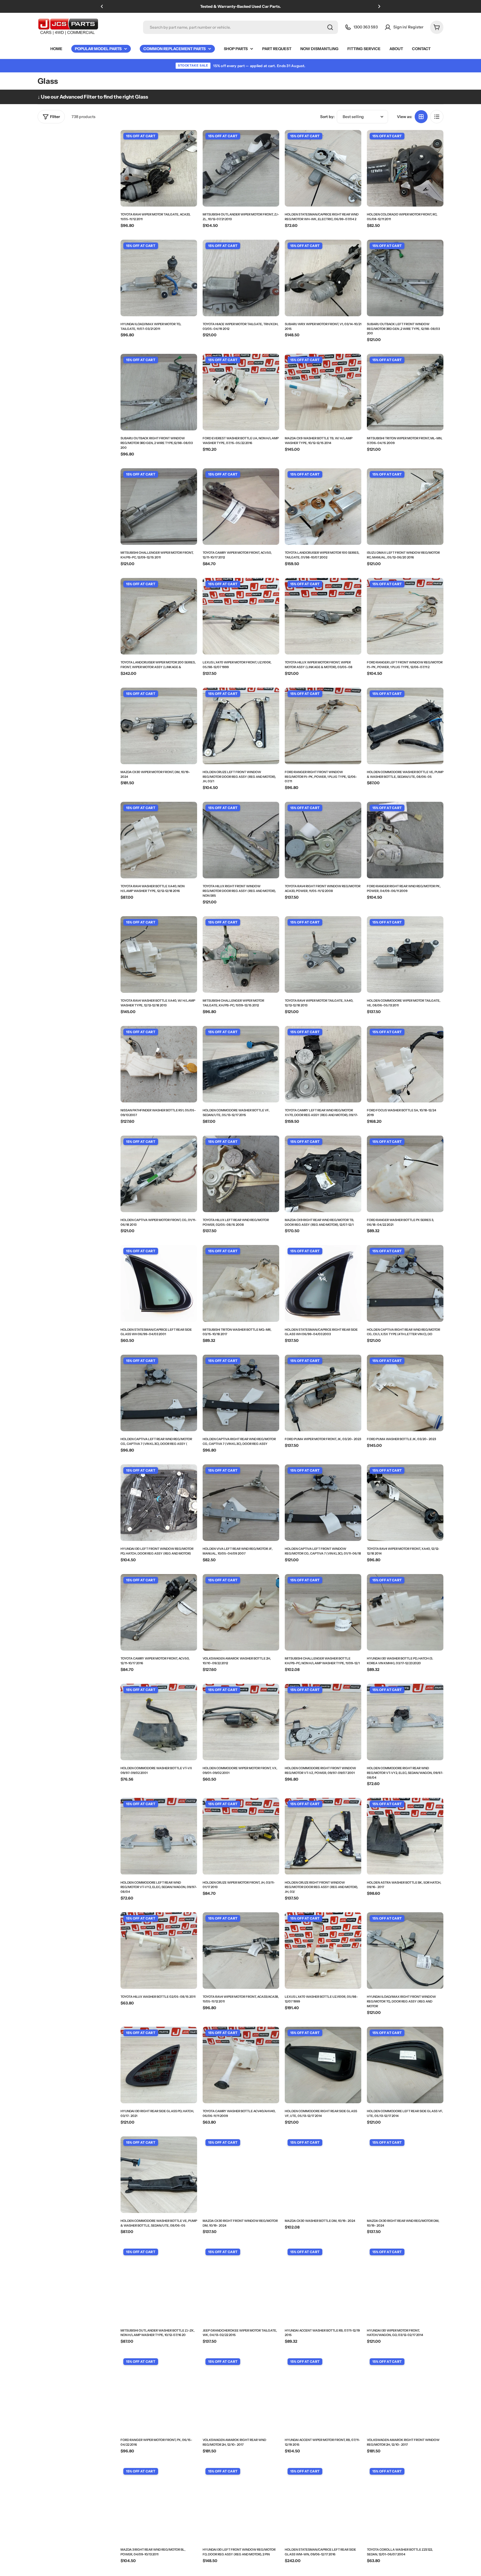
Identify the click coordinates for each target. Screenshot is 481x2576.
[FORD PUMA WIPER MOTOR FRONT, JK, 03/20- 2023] (323, 1393)
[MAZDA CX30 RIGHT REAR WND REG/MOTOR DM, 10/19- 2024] (405, 2175)
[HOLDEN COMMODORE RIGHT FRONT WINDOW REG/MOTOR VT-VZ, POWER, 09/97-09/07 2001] (323, 1722)
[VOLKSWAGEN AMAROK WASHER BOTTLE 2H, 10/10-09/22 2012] (241, 1612)
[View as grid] (421, 117)
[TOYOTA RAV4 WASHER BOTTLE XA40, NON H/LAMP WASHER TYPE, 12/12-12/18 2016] (159, 840)
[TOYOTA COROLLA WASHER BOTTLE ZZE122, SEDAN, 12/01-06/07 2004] (405, 2503)
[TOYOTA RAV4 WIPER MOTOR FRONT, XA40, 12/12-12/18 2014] (405, 1503)
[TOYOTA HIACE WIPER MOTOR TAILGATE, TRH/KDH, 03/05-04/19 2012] (241, 278)
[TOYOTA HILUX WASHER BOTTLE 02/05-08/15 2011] (159, 1951)
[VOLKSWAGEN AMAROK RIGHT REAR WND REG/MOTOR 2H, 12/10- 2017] (241, 2394)
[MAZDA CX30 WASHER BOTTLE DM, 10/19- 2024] (323, 2175)
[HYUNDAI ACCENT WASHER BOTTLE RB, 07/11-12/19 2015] (323, 2284)
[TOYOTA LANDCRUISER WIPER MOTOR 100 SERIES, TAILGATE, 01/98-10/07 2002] (323, 507)
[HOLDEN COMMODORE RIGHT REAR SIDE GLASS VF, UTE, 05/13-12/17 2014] (323, 2065)
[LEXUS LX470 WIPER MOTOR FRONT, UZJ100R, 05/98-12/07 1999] (241, 616)
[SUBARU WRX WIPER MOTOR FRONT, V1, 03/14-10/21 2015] (323, 278)
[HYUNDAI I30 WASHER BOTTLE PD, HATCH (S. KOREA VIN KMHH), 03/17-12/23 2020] (405, 1612)
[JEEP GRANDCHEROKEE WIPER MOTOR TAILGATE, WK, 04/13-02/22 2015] (241, 2284)
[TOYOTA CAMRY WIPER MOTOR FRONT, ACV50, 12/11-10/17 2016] (159, 1612)
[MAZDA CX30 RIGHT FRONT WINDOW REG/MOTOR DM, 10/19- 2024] (241, 2175)
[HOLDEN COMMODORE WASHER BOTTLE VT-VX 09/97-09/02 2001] (159, 1722)
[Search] (330, 27)
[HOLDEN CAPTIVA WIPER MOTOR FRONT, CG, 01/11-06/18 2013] (159, 1174)
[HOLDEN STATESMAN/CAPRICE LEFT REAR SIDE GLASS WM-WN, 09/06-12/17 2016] (323, 2503)
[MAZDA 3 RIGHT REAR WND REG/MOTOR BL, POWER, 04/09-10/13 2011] (159, 2503)
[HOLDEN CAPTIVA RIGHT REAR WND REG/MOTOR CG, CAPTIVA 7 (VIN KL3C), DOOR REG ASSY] (241, 1393)
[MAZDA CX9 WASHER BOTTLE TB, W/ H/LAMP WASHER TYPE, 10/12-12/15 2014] (323, 392)
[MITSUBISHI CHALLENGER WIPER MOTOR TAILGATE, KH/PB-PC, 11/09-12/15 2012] (241, 954)
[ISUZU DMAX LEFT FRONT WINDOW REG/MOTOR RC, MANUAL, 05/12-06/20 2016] (405, 507)
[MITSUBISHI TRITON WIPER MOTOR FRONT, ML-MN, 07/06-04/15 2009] (405, 392)
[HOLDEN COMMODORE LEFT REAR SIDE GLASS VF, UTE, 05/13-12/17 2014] (405, 2065)
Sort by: (327, 117)
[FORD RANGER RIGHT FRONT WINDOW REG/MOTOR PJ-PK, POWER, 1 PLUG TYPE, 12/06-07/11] (323, 726)
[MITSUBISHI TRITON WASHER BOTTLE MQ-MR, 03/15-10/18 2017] (241, 1283)
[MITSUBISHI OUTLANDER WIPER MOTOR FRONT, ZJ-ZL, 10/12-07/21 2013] (241, 168)
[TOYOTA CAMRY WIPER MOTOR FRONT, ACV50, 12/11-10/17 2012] (241, 507)
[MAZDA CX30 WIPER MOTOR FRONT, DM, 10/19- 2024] (159, 726)
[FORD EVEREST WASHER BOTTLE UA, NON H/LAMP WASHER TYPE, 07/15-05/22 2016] (241, 392)
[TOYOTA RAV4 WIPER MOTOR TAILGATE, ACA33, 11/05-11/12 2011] (159, 168)
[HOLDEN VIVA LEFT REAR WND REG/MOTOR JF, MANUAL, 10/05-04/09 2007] (241, 1503)
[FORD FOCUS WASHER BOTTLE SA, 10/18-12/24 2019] (405, 1064)
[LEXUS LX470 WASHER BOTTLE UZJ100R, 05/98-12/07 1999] (323, 1951)
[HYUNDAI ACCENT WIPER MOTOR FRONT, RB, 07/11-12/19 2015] (323, 2394)
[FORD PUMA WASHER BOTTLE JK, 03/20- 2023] (405, 1393)
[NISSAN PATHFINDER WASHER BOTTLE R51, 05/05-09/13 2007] (159, 1064)
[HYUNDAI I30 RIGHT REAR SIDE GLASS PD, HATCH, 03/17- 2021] (159, 2065)
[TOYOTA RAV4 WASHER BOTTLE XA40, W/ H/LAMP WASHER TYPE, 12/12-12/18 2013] (159, 954)
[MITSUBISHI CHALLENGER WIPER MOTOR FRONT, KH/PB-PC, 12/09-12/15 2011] (159, 507)
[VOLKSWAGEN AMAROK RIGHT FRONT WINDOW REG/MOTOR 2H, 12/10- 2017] (405, 2394)
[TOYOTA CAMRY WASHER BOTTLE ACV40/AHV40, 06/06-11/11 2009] (241, 2065)
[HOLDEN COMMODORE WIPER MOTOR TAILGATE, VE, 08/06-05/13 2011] (405, 954)
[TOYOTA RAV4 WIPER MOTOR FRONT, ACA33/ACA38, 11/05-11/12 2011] (241, 1951)
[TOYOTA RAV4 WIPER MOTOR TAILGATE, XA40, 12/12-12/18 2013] (323, 954)
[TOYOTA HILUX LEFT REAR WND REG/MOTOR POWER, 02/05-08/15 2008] (241, 1174)
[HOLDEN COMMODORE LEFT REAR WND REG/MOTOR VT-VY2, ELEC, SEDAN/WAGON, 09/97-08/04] (159, 1836)
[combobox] (240, 27)
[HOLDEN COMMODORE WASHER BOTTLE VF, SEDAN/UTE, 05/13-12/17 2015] (241, 1064)
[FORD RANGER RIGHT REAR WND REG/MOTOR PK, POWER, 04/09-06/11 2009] (405, 840)
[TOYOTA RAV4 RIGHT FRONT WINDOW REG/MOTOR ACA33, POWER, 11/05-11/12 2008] (323, 840)
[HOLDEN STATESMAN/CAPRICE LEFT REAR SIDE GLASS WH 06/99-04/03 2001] (159, 1283)
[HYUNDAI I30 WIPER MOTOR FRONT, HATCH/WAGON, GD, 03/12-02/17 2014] (405, 2284)
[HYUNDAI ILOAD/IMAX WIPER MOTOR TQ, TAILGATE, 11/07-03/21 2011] (159, 278)
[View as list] (437, 117)
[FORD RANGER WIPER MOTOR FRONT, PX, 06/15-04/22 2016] (159, 2394)
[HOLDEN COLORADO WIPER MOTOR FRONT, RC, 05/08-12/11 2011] (405, 168)
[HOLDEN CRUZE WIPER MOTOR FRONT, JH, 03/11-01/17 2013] (241, 1836)
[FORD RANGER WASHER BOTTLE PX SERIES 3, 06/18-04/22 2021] (405, 1174)
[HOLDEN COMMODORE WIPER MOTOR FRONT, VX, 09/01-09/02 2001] (241, 1722)
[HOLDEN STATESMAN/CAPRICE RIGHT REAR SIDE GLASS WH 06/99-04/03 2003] (323, 1283)
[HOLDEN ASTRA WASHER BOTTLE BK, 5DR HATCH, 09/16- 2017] (405, 1836)
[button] (102, 6)
